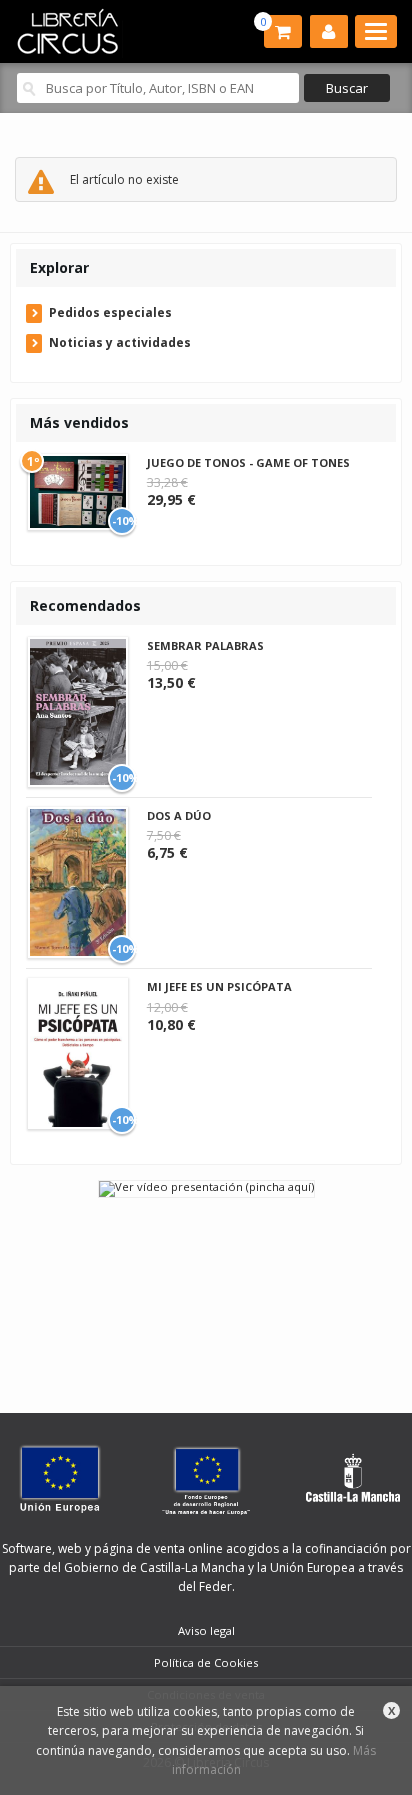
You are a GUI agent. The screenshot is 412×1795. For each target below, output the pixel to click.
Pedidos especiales (110, 312)
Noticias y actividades (120, 342)
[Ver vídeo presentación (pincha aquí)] (206, 1187)
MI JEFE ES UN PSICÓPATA (219, 986)
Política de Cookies (206, 1662)
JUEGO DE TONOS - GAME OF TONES (248, 462)
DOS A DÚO (179, 815)
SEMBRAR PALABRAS (205, 645)
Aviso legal (206, 1630)
